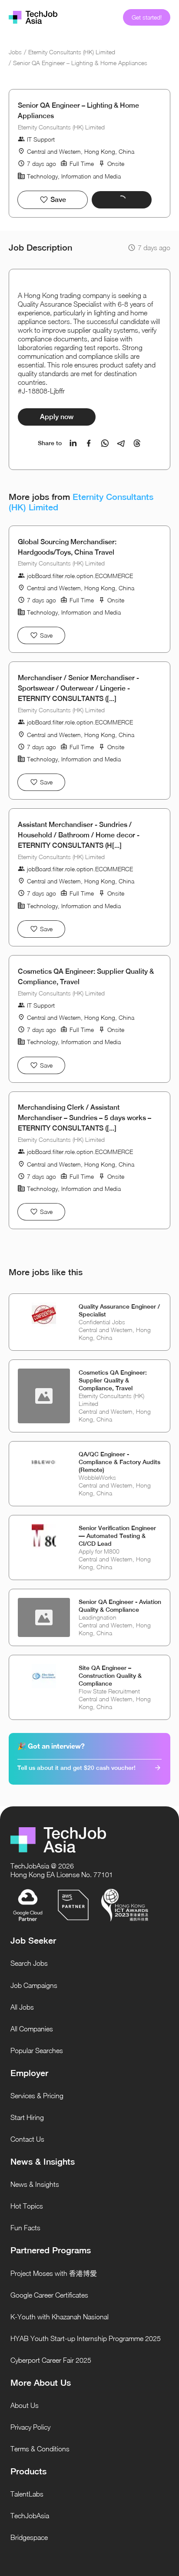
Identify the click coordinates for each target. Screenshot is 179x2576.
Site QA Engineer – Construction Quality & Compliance (110, 1676)
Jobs (15, 52)
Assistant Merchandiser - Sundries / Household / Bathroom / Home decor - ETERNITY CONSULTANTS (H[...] (79, 835)
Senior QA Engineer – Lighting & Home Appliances (80, 63)
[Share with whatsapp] (105, 443)
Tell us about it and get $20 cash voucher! (76, 1768)
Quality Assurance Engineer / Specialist (119, 1310)
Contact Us (27, 2139)
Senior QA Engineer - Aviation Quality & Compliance (120, 1606)
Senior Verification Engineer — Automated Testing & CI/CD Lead (117, 1536)
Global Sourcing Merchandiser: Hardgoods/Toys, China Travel (67, 547)
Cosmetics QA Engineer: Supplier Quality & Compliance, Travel (86, 977)
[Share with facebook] (89, 443)
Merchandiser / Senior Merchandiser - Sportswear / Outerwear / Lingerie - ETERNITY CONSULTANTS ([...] (78, 688)
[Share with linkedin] (73, 443)
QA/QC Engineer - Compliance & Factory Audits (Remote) (119, 1462)
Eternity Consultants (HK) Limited (72, 52)
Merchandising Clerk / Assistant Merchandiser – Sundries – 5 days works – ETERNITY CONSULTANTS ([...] (85, 1118)
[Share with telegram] (121, 443)
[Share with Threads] (137, 443)
